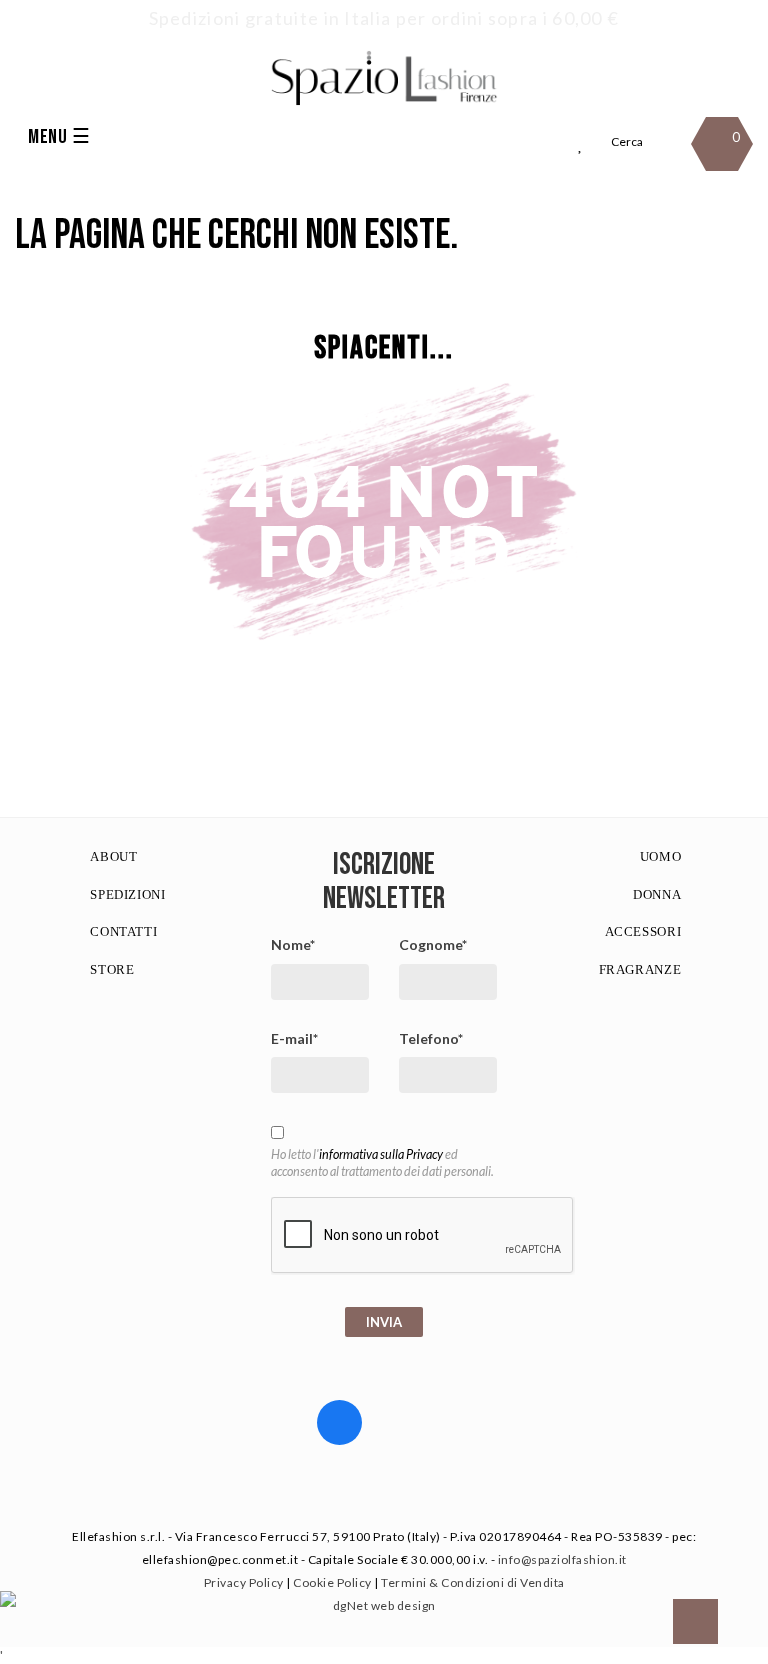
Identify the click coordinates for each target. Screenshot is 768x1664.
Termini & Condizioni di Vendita (473, 1582)
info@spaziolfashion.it (562, 1559)
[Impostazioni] (544, 144)
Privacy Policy (244, 1582)
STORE (112, 969)
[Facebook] (339, 1422)
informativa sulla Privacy (381, 1154)
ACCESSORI (643, 931)
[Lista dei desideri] (581, 144)
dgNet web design (384, 1605)
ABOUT (113, 856)
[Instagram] (407, 1417)
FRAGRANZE (640, 969)
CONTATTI (123, 931)
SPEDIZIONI (128, 894)
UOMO (661, 856)
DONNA (657, 894)
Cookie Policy (332, 1582)
